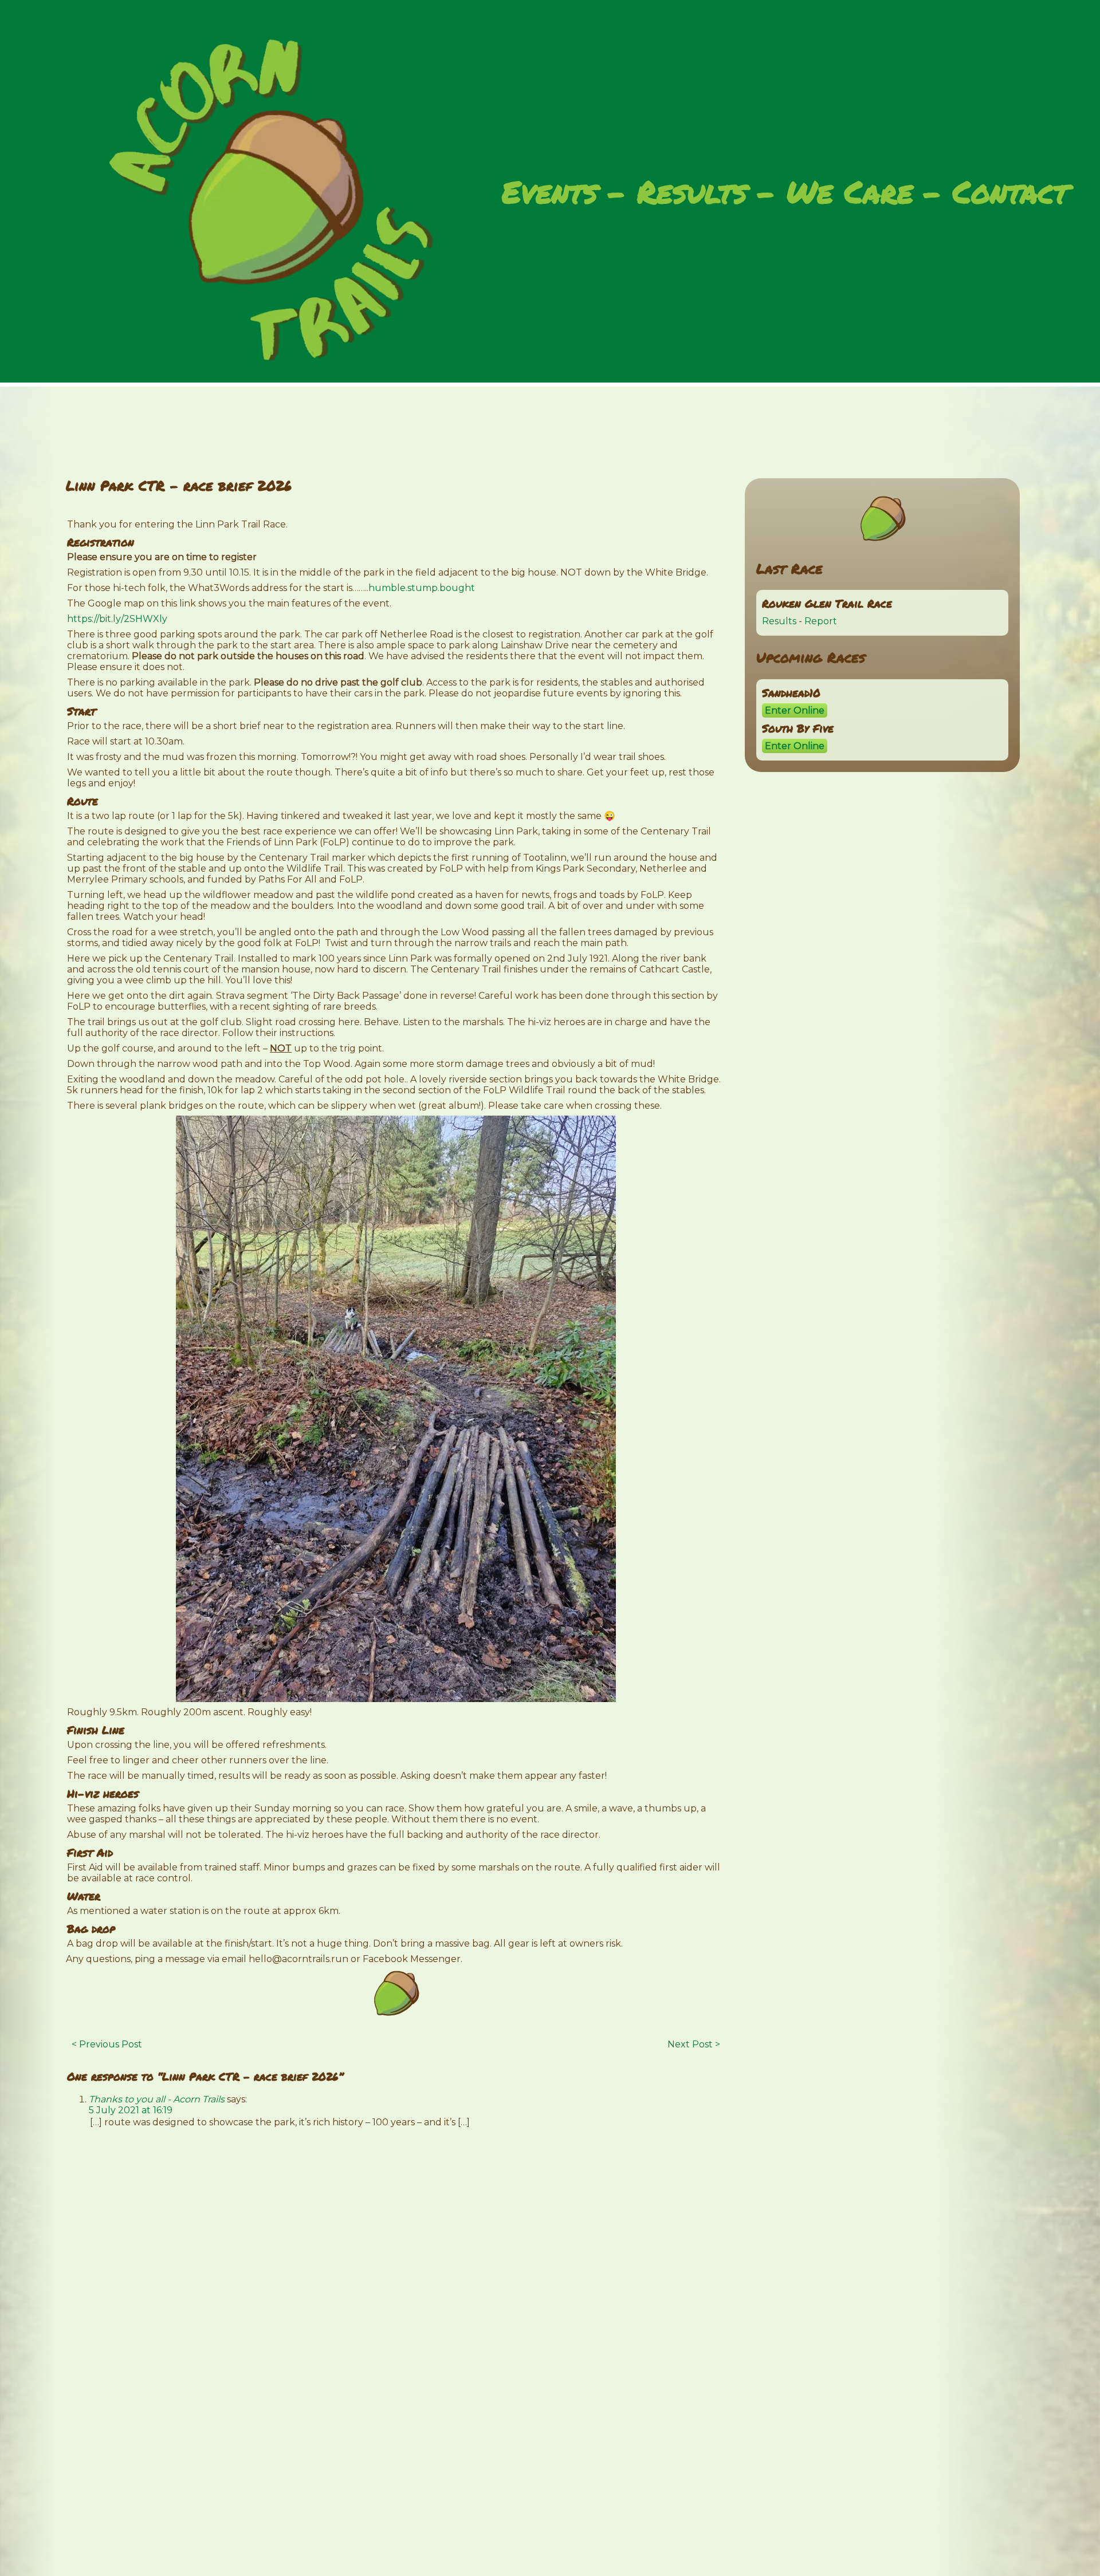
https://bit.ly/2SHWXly (117, 619)
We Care (850, 193)
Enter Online (795, 710)
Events (550, 193)
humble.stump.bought (422, 588)
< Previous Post (107, 2044)
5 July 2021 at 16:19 (131, 2110)
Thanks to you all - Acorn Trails (157, 2099)
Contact (1010, 193)
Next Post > (694, 2044)
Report (821, 621)
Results (692, 193)
